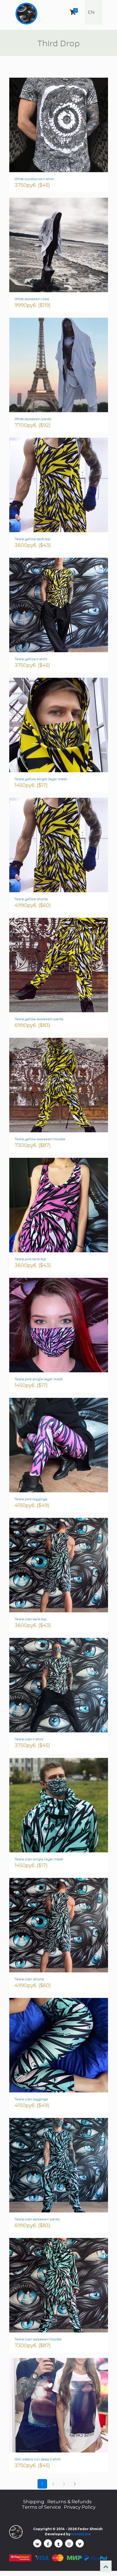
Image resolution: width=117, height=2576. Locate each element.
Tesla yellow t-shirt (31, 659)
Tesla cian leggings (31, 2099)
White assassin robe (32, 299)
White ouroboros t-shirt (34, 179)
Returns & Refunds (70, 2502)
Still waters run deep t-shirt (38, 2459)
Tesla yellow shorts (31, 899)
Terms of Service (41, 2507)
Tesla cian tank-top (31, 1619)
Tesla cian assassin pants (37, 2219)
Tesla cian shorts (29, 1979)
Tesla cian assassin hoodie (38, 2339)
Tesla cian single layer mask (39, 1859)
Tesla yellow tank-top (33, 539)
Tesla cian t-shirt (29, 1739)
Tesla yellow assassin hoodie (40, 1139)
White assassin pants (33, 419)
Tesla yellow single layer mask (41, 779)
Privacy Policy (80, 2507)
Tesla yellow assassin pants (39, 1019)
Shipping (34, 2502)
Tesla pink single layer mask (39, 1379)
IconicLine (81, 2534)
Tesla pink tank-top (30, 1259)
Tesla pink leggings (31, 1499)
